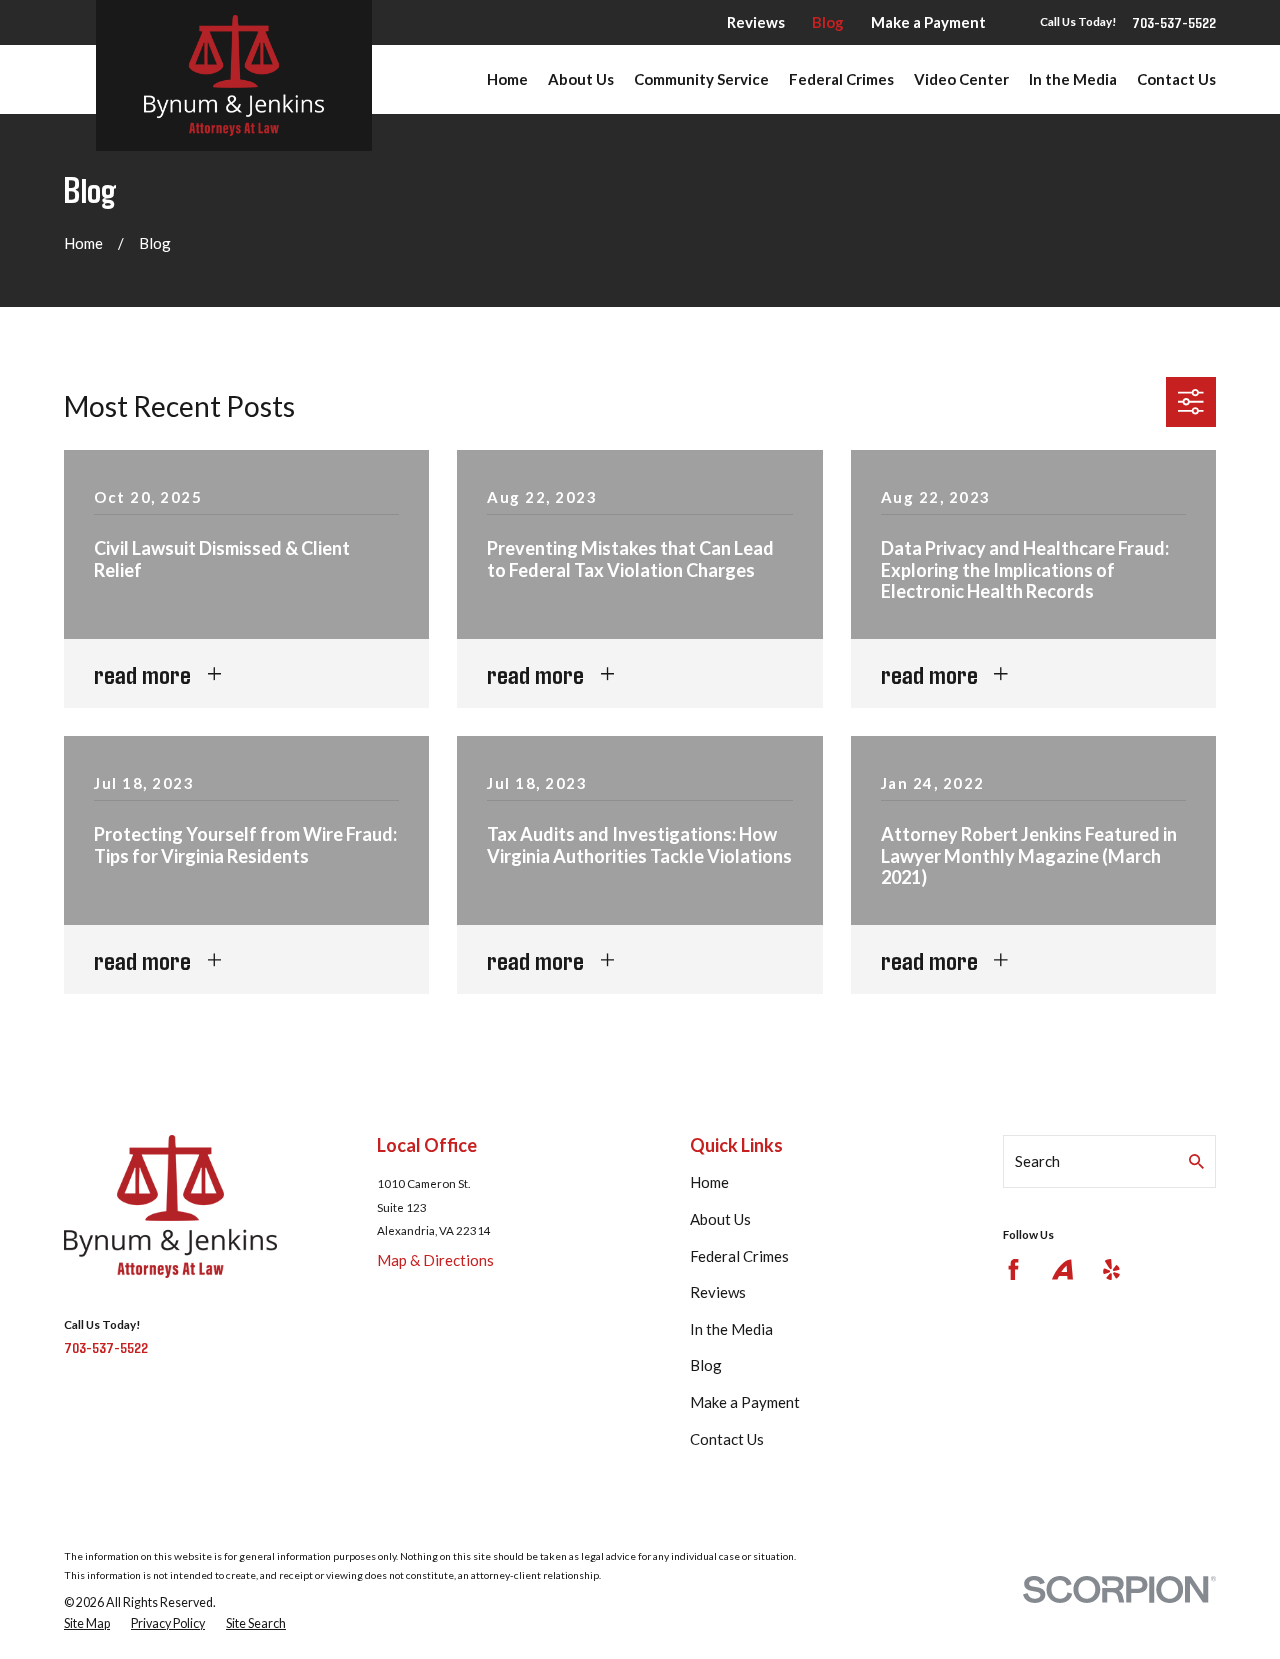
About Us (720, 1219)
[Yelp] (1111, 1269)
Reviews (756, 22)
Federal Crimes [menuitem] (841, 79)
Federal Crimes (739, 1256)
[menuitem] (87, 1624)
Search (1037, 1161)
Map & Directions (435, 1260)
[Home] (234, 75)
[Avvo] (1062, 1269)
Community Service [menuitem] (701, 79)
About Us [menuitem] (581, 79)
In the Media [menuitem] (1073, 79)
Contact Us (727, 1439)
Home (709, 1182)
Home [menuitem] (507, 79)
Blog (828, 22)
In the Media (731, 1329)
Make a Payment (928, 22)
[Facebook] (1013, 1269)
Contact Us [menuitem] (1176, 79)
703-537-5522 (1174, 22)
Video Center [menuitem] (961, 79)
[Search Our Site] (1196, 1161)
